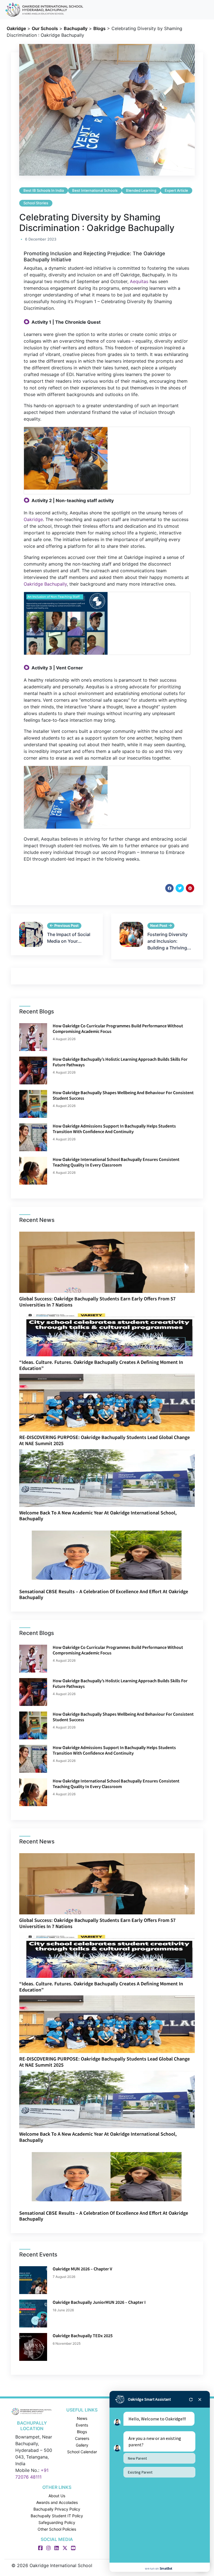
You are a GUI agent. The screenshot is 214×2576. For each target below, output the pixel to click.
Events (82, 2425)
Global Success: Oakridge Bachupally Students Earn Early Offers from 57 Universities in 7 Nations (97, 1302)
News (82, 2418)
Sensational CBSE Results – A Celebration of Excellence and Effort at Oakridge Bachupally (104, 1594)
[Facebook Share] (169, 888)
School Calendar (82, 2452)
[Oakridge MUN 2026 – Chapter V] (33, 2280)
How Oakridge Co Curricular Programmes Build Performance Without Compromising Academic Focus (118, 1028)
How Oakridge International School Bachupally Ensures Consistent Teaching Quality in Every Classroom (116, 1162)
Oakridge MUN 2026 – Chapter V (82, 2269)
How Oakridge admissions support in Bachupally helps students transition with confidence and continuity (114, 1129)
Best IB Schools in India (44, 190)
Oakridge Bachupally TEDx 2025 (83, 2336)
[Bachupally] (32, 2411)
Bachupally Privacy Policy (57, 2509)
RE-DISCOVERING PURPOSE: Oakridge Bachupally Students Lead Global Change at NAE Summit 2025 (104, 1440)
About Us (57, 2496)
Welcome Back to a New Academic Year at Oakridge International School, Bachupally (98, 1516)
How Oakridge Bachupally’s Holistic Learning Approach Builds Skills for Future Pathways (120, 1062)
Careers (82, 2438)
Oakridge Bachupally (45, 584)
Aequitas (139, 281)
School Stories (36, 203)
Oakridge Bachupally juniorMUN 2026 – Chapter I (99, 2302)
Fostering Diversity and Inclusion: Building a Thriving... (169, 941)
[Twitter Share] (180, 888)
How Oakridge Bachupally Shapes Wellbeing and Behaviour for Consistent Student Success (123, 1095)
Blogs (82, 2432)
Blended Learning (141, 190)
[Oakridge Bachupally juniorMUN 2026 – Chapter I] (33, 2314)
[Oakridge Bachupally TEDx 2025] (33, 2347)
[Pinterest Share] (190, 888)
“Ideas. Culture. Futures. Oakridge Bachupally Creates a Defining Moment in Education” (101, 1365)
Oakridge (33, 519)
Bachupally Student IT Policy (57, 2516)
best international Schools (95, 190)
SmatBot (166, 2568)
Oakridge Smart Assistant (149, 2399)
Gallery (82, 2445)
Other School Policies (57, 2529)
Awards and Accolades (57, 2502)
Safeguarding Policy (57, 2522)
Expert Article (176, 190)
